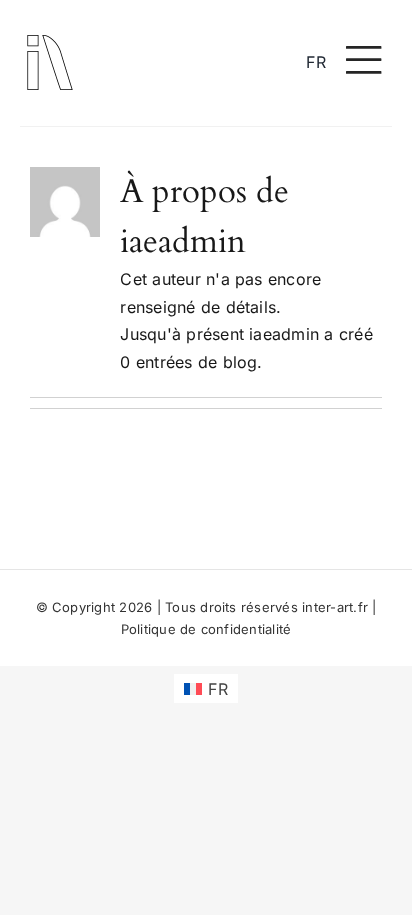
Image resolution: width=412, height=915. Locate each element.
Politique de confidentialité (206, 629)
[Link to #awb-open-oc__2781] (364, 60)
